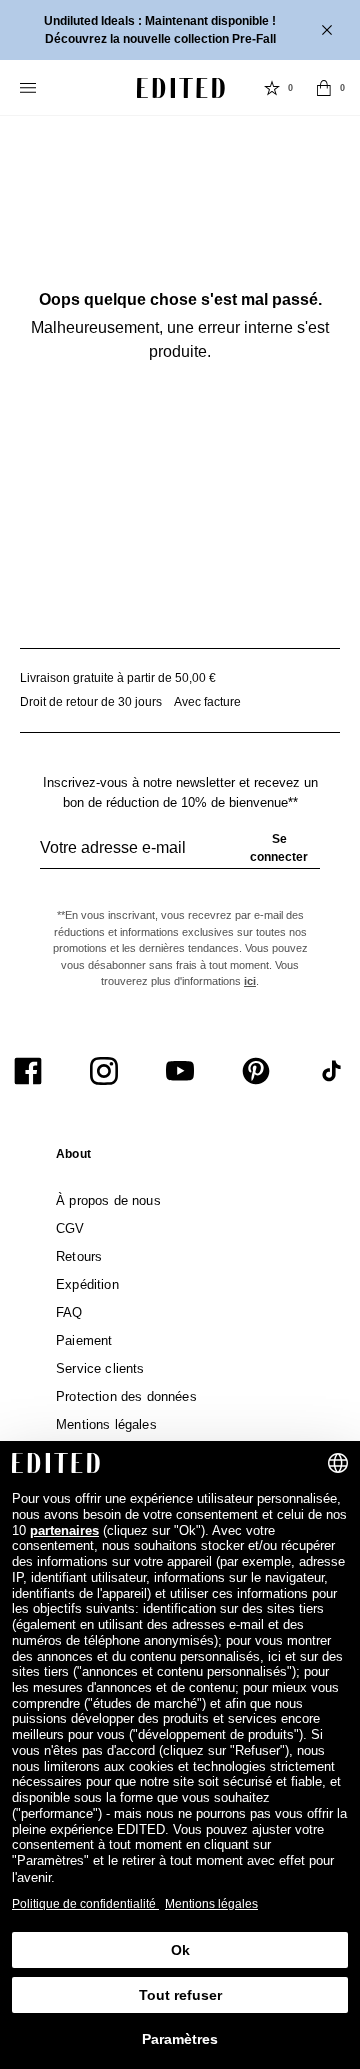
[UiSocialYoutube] (180, 1071)
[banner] (180, 30)
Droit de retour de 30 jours (91, 702)
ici (250, 981)
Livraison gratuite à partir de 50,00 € (118, 678)
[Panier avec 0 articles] (324, 88)
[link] (73, 1158)
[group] (180, 856)
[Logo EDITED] (181, 88)
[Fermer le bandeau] (329, 30)
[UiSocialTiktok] (332, 1071)
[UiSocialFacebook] (28, 1071)
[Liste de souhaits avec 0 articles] (272, 88)
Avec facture (207, 702)
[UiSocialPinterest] (256, 1071)
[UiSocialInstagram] (104, 1071)
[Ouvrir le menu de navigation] (30, 88)
